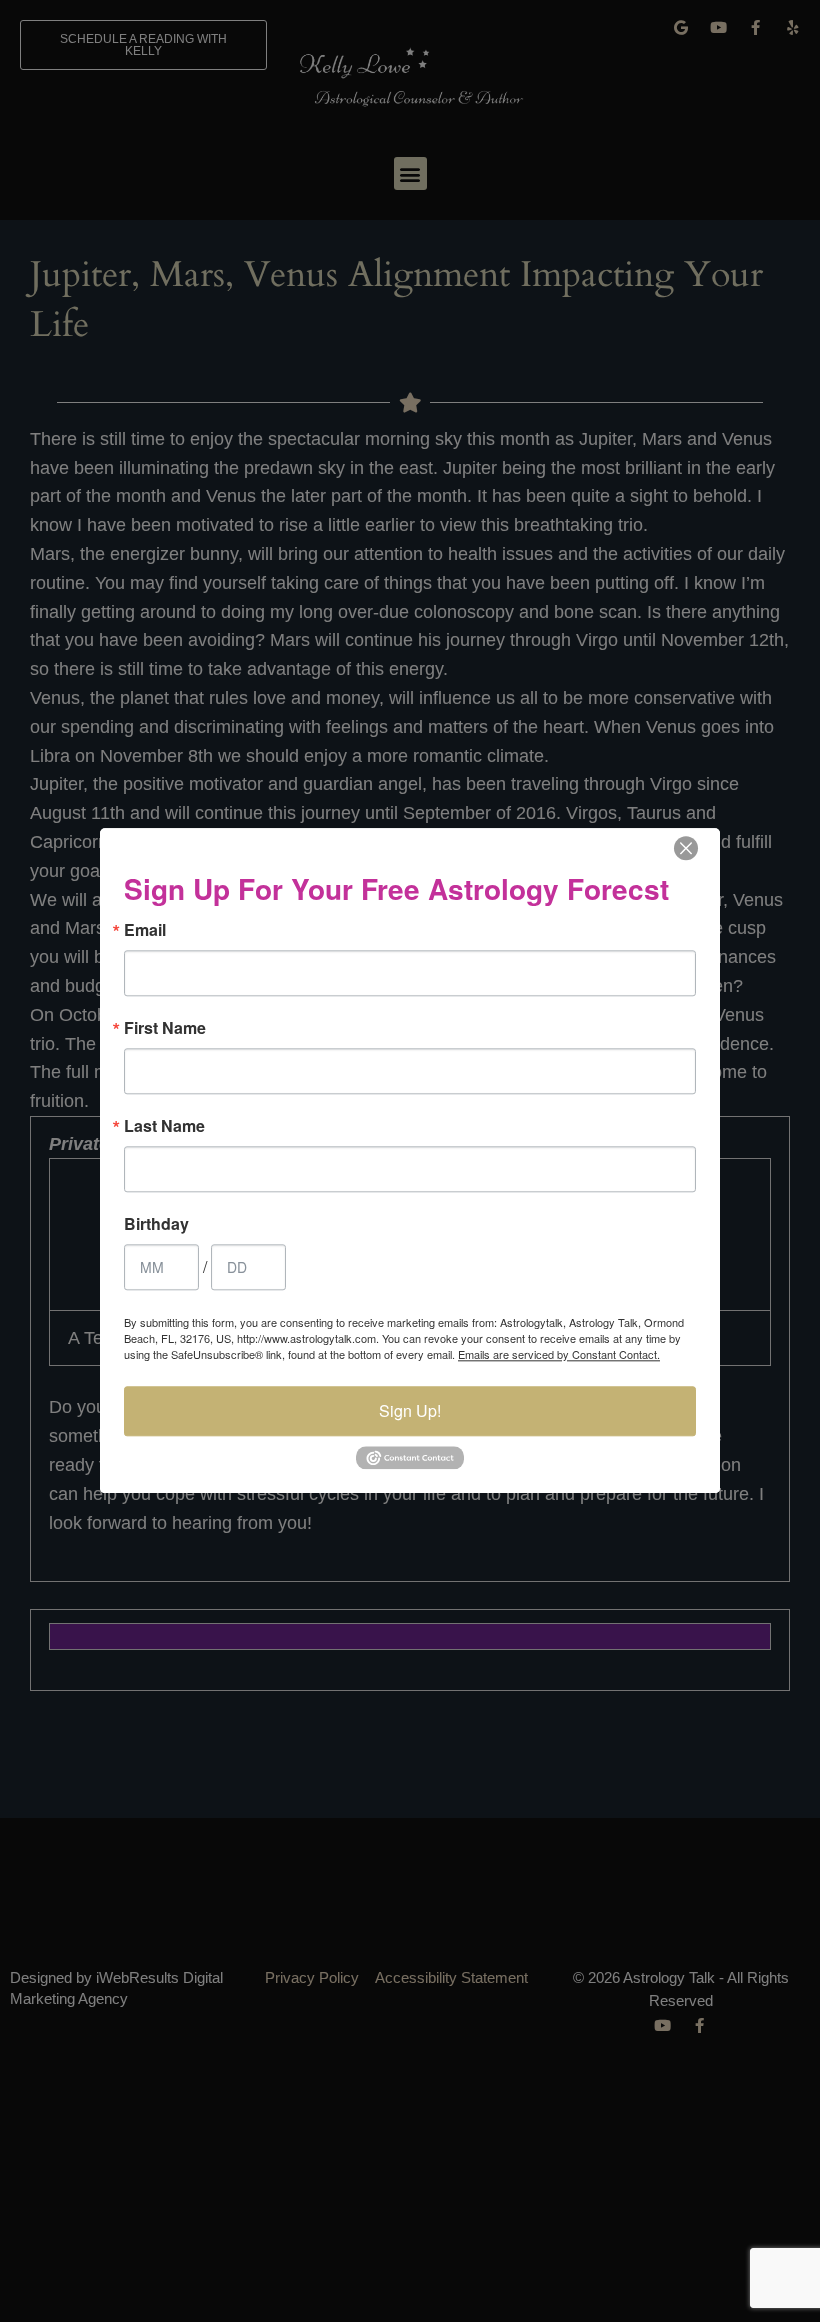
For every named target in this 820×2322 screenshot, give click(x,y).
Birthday (156, 1224)
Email (145, 930)
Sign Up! (410, 1410)
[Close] (686, 848)
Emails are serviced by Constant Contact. (559, 1354)
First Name (165, 1028)
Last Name (164, 1126)
